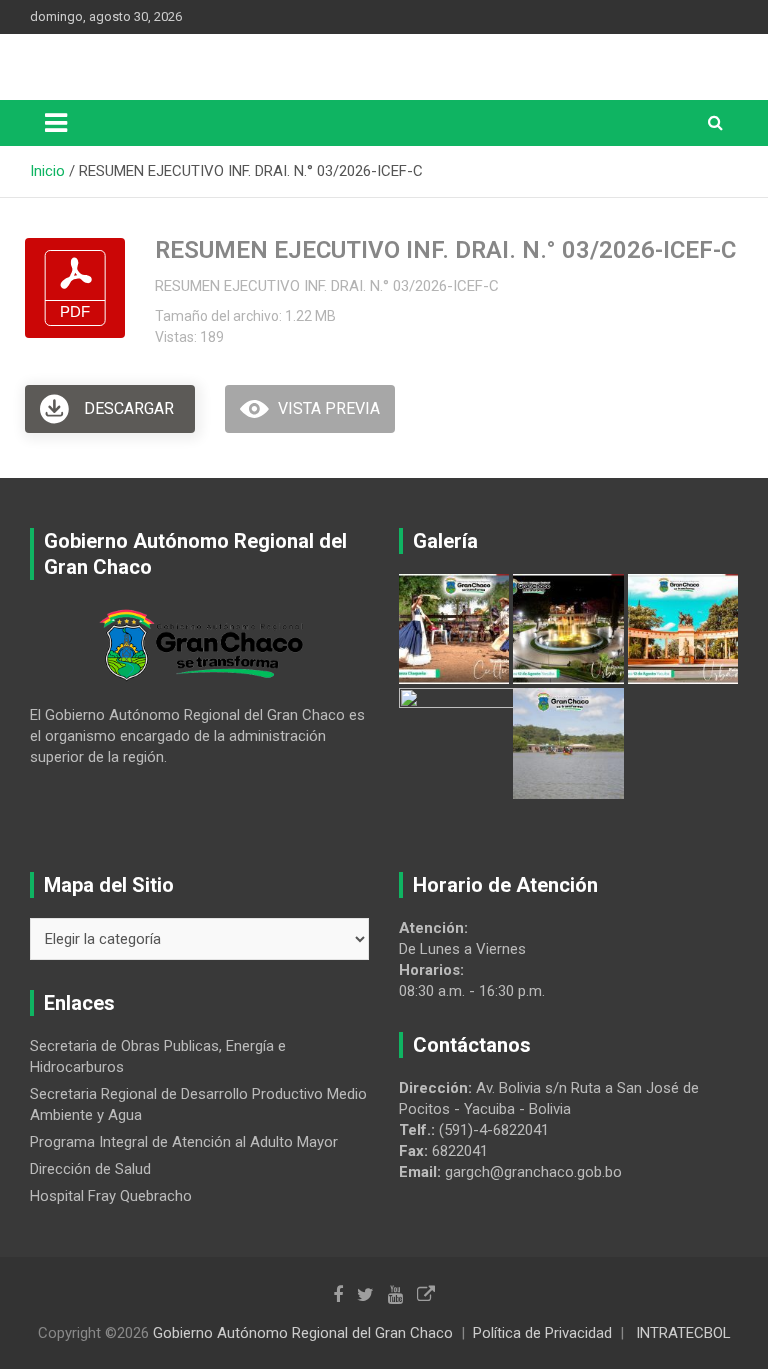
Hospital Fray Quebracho (111, 1196)
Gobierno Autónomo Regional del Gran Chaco (303, 1333)
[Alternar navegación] (56, 123)
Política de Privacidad (542, 1333)
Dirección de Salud (90, 1169)
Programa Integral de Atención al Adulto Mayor (184, 1142)
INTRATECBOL (683, 1333)
